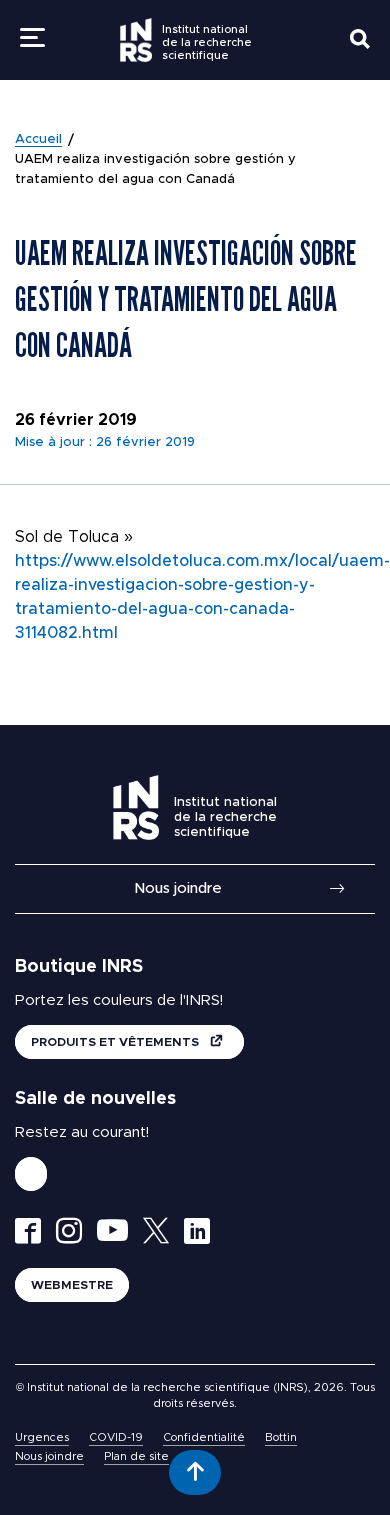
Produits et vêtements (116, 1042)
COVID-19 (116, 1437)
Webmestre (72, 1285)
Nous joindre (178, 888)
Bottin (281, 1437)
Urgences (42, 1437)
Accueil (38, 139)
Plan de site (136, 1456)
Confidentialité (204, 1437)
